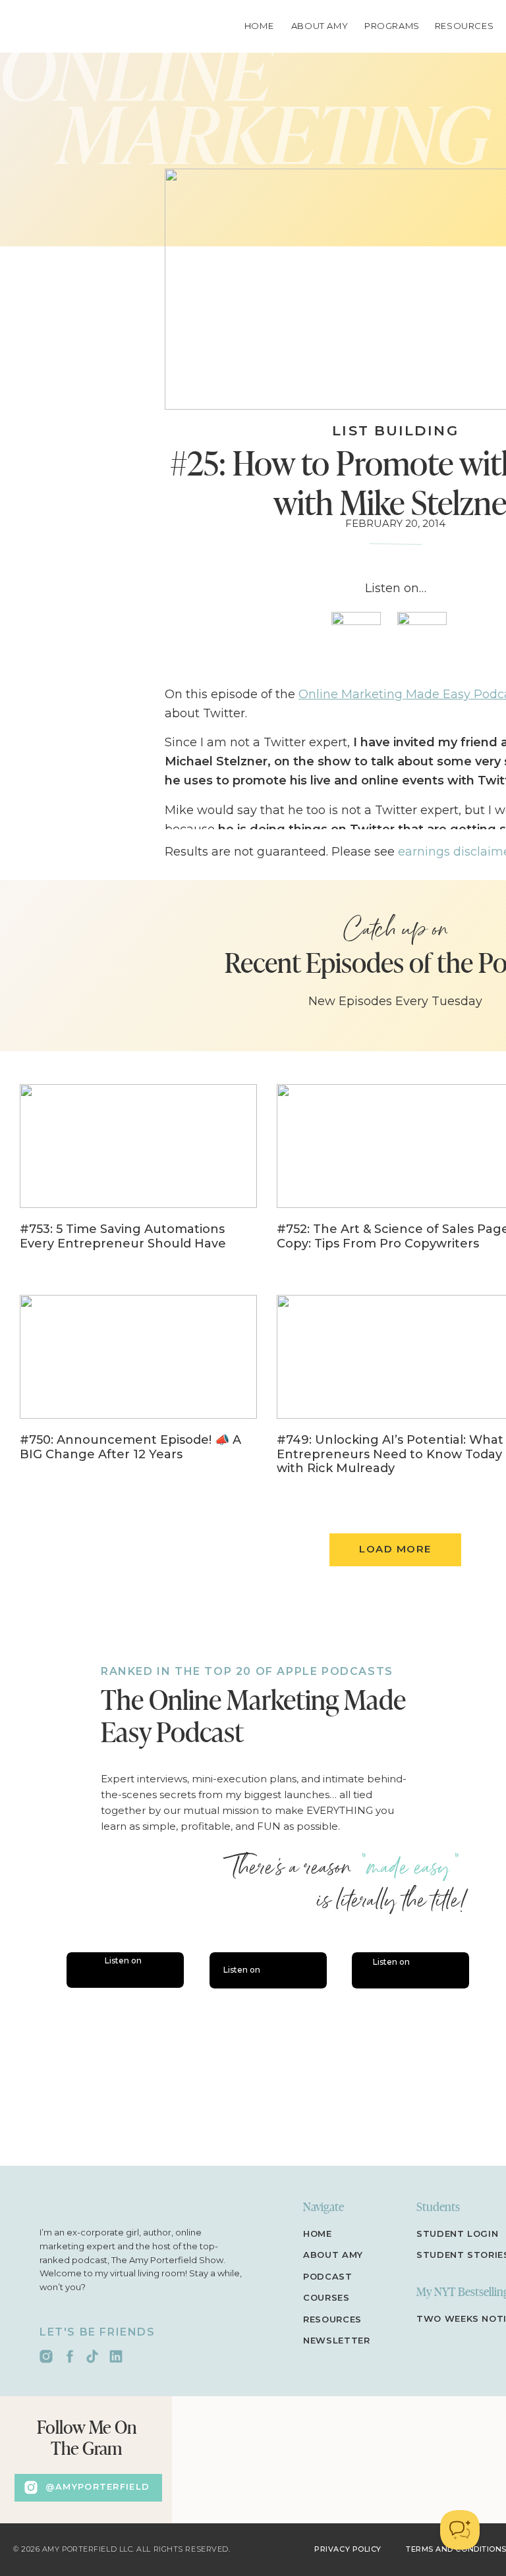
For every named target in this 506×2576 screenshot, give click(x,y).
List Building (395, 430)
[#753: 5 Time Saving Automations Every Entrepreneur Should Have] (138, 1176)
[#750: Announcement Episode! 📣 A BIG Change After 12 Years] (138, 1387)
